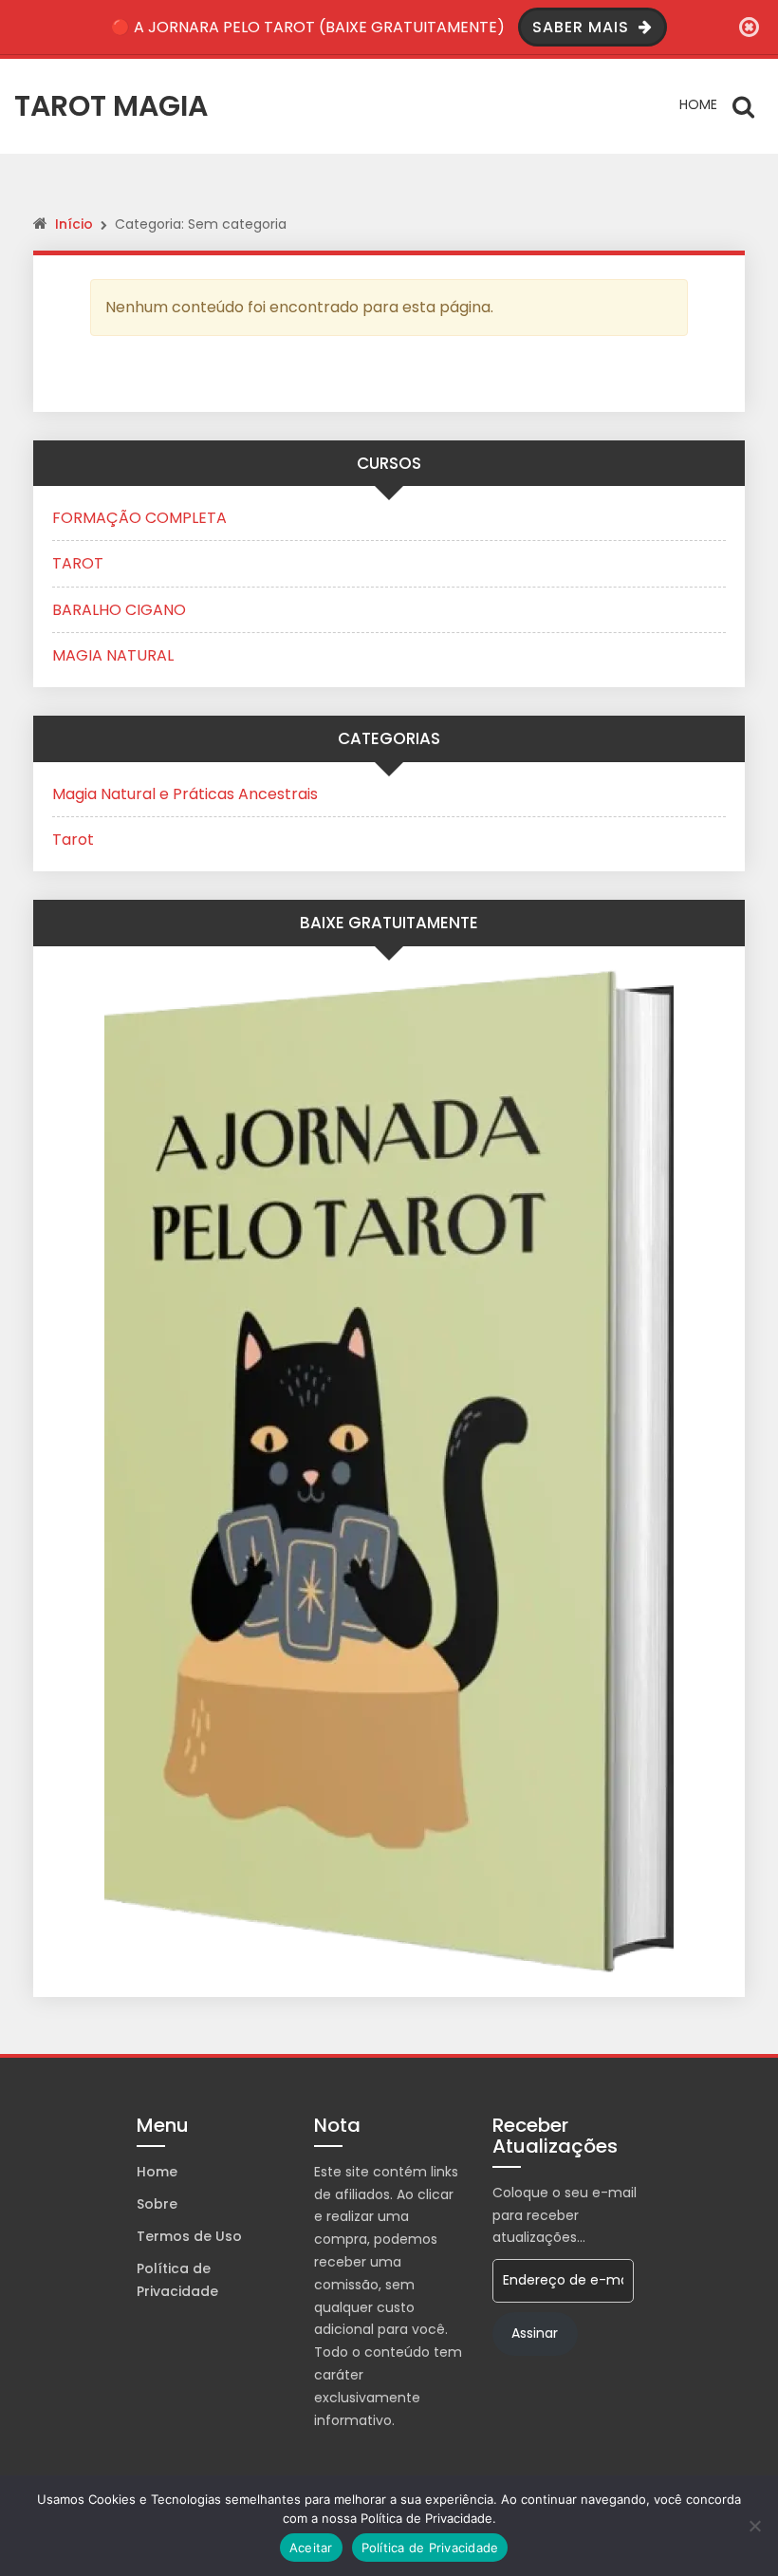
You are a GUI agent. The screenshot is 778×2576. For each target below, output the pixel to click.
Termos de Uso (189, 2236)
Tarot (73, 840)
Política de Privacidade (177, 2280)
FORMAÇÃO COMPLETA (139, 518)
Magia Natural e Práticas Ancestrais (185, 794)
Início (74, 224)
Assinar (535, 2333)
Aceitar (311, 2548)
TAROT (78, 563)
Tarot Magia (111, 106)
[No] (754, 2526)
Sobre (157, 2204)
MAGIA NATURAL (113, 655)
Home (698, 104)
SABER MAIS (583, 27)
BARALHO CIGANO (119, 610)
